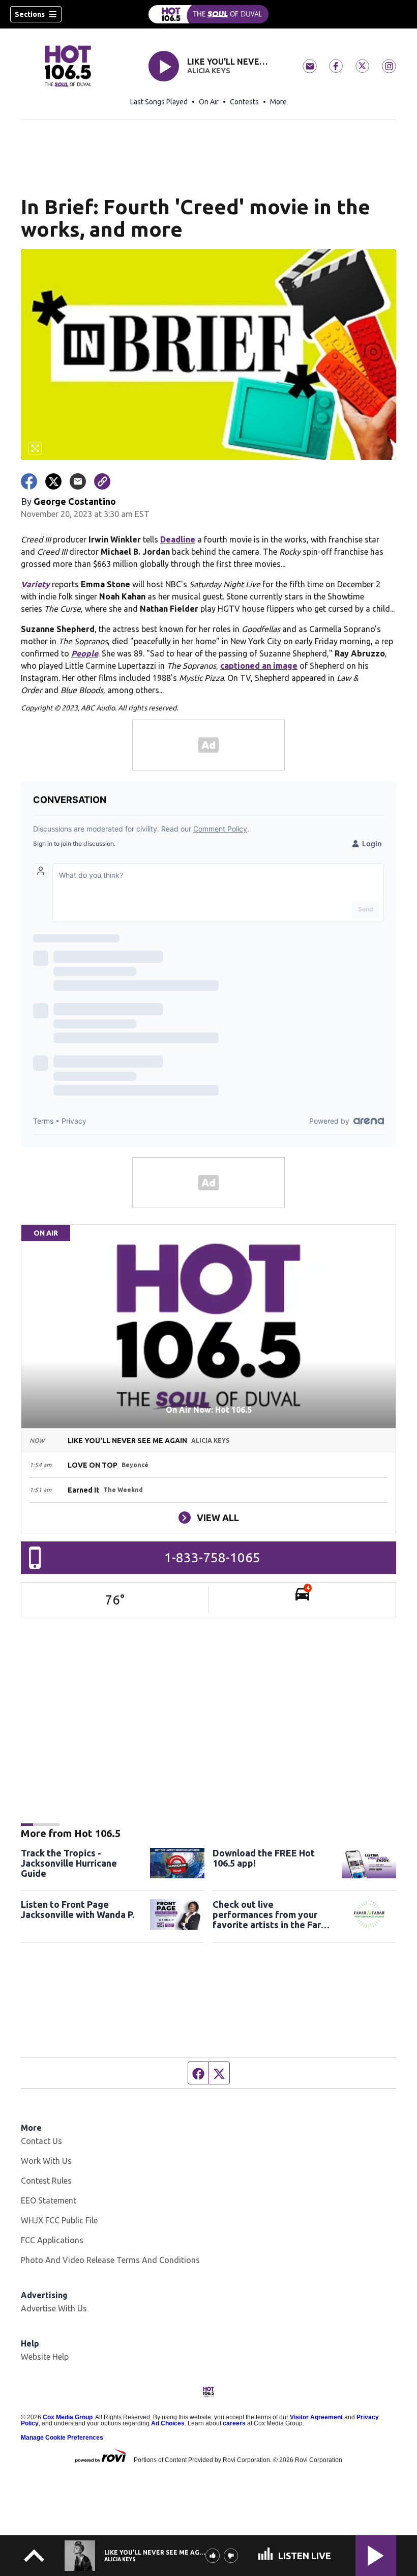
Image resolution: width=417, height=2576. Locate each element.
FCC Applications (52, 2240)
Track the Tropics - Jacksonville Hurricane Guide (69, 1863)
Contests (244, 102)
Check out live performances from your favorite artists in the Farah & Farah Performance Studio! (272, 1914)
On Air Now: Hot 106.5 (209, 1410)
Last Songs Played (159, 102)
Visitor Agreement (316, 2417)
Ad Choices (168, 2423)
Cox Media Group (68, 2417)
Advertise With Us (54, 2308)
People (85, 653)
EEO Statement (49, 2200)
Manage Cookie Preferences (62, 2438)
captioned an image (259, 666)
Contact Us (41, 2141)
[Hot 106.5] (208, 14)
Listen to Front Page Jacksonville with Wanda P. (78, 1909)
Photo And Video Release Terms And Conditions (110, 2260)
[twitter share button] (53, 481)
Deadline (178, 539)
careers (234, 2423)
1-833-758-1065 (212, 1557)
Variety (35, 584)
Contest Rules (46, 2181)
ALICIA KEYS (209, 71)
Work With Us (46, 2161)
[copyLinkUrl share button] (102, 481)
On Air (209, 102)
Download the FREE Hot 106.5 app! (264, 1858)
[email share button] (78, 481)
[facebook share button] (29, 481)
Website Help (45, 2357)
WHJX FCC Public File (59, 2220)
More (278, 102)
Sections (30, 14)
